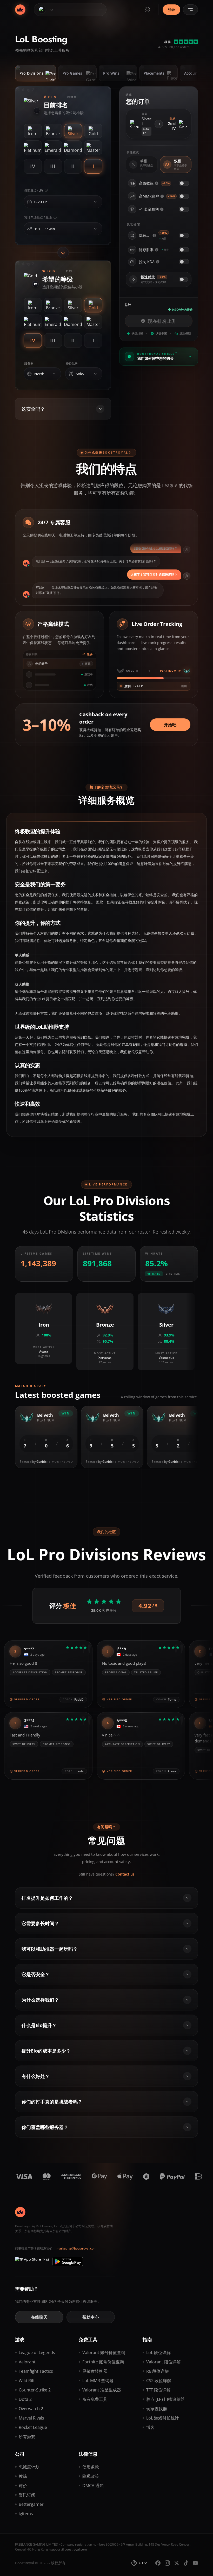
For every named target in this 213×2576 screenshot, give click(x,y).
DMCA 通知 (93, 2486)
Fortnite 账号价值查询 (103, 2362)
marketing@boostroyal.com (76, 2248)
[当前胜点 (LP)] (95, 202)
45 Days (154, 1274)
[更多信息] (157, 183)
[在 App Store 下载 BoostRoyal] (32, 2262)
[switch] (184, 183)
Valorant (27, 2362)
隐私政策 (91, 2476)
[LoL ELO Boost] (20, 10)
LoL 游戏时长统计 (163, 2418)
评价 (23, 2486)
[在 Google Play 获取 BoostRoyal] (68, 2262)
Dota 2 (25, 2399)
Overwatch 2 (31, 2409)
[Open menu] (190, 10)
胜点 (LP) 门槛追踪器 (165, 2399)
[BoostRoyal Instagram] (167, 2563)
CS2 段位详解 (159, 2381)
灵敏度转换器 (95, 2371)
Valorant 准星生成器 (102, 2390)
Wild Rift (27, 2381)
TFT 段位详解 (158, 2390)
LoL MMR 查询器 (98, 2381)
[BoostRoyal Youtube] (195, 2563)
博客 (150, 2427)
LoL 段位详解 (158, 2352)
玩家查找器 (157, 2409)
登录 (171, 9)
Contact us (125, 1874)
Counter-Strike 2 (35, 2390)
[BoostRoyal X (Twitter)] (177, 2563)
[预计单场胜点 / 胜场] (95, 229)
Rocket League (33, 2427)
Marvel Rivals (31, 2418)
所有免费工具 (95, 2399)
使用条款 (91, 2467)
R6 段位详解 (158, 2371)
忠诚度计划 (29, 2467)
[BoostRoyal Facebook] (158, 2563)
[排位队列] (95, 374)
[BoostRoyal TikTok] (186, 2563)
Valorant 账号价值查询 (104, 2352)
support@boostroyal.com (69, 2549)
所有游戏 (27, 2437)
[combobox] (62, 202)
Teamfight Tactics (36, 2371)
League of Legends (37, 2352)
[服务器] (54, 374)
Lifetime (173, 1274)
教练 (23, 2476)
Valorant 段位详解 (164, 2362)
